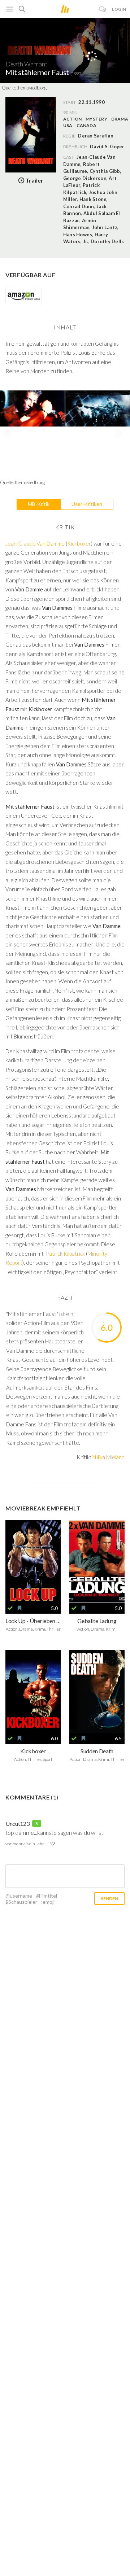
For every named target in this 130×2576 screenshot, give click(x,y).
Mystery (96, 119)
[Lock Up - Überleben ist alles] (33, 1562)
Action (72, 119)
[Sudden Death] (97, 1692)
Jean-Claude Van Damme (35, 543)
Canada (86, 125)
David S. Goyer (107, 146)
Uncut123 (17, 1823)
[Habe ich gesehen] (10, 1608)
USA (68, 125)
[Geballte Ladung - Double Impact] (97, 1562)
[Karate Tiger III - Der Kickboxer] (33, 1692)
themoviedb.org (32, 88)
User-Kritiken (87, 504)
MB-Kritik (39, 504)
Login (119, 9)
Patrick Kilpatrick (65, 1254)
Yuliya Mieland (109, 1457)
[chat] (103, 9)
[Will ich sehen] (19, 1608)
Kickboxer (79, 543)
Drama (120, 119)
